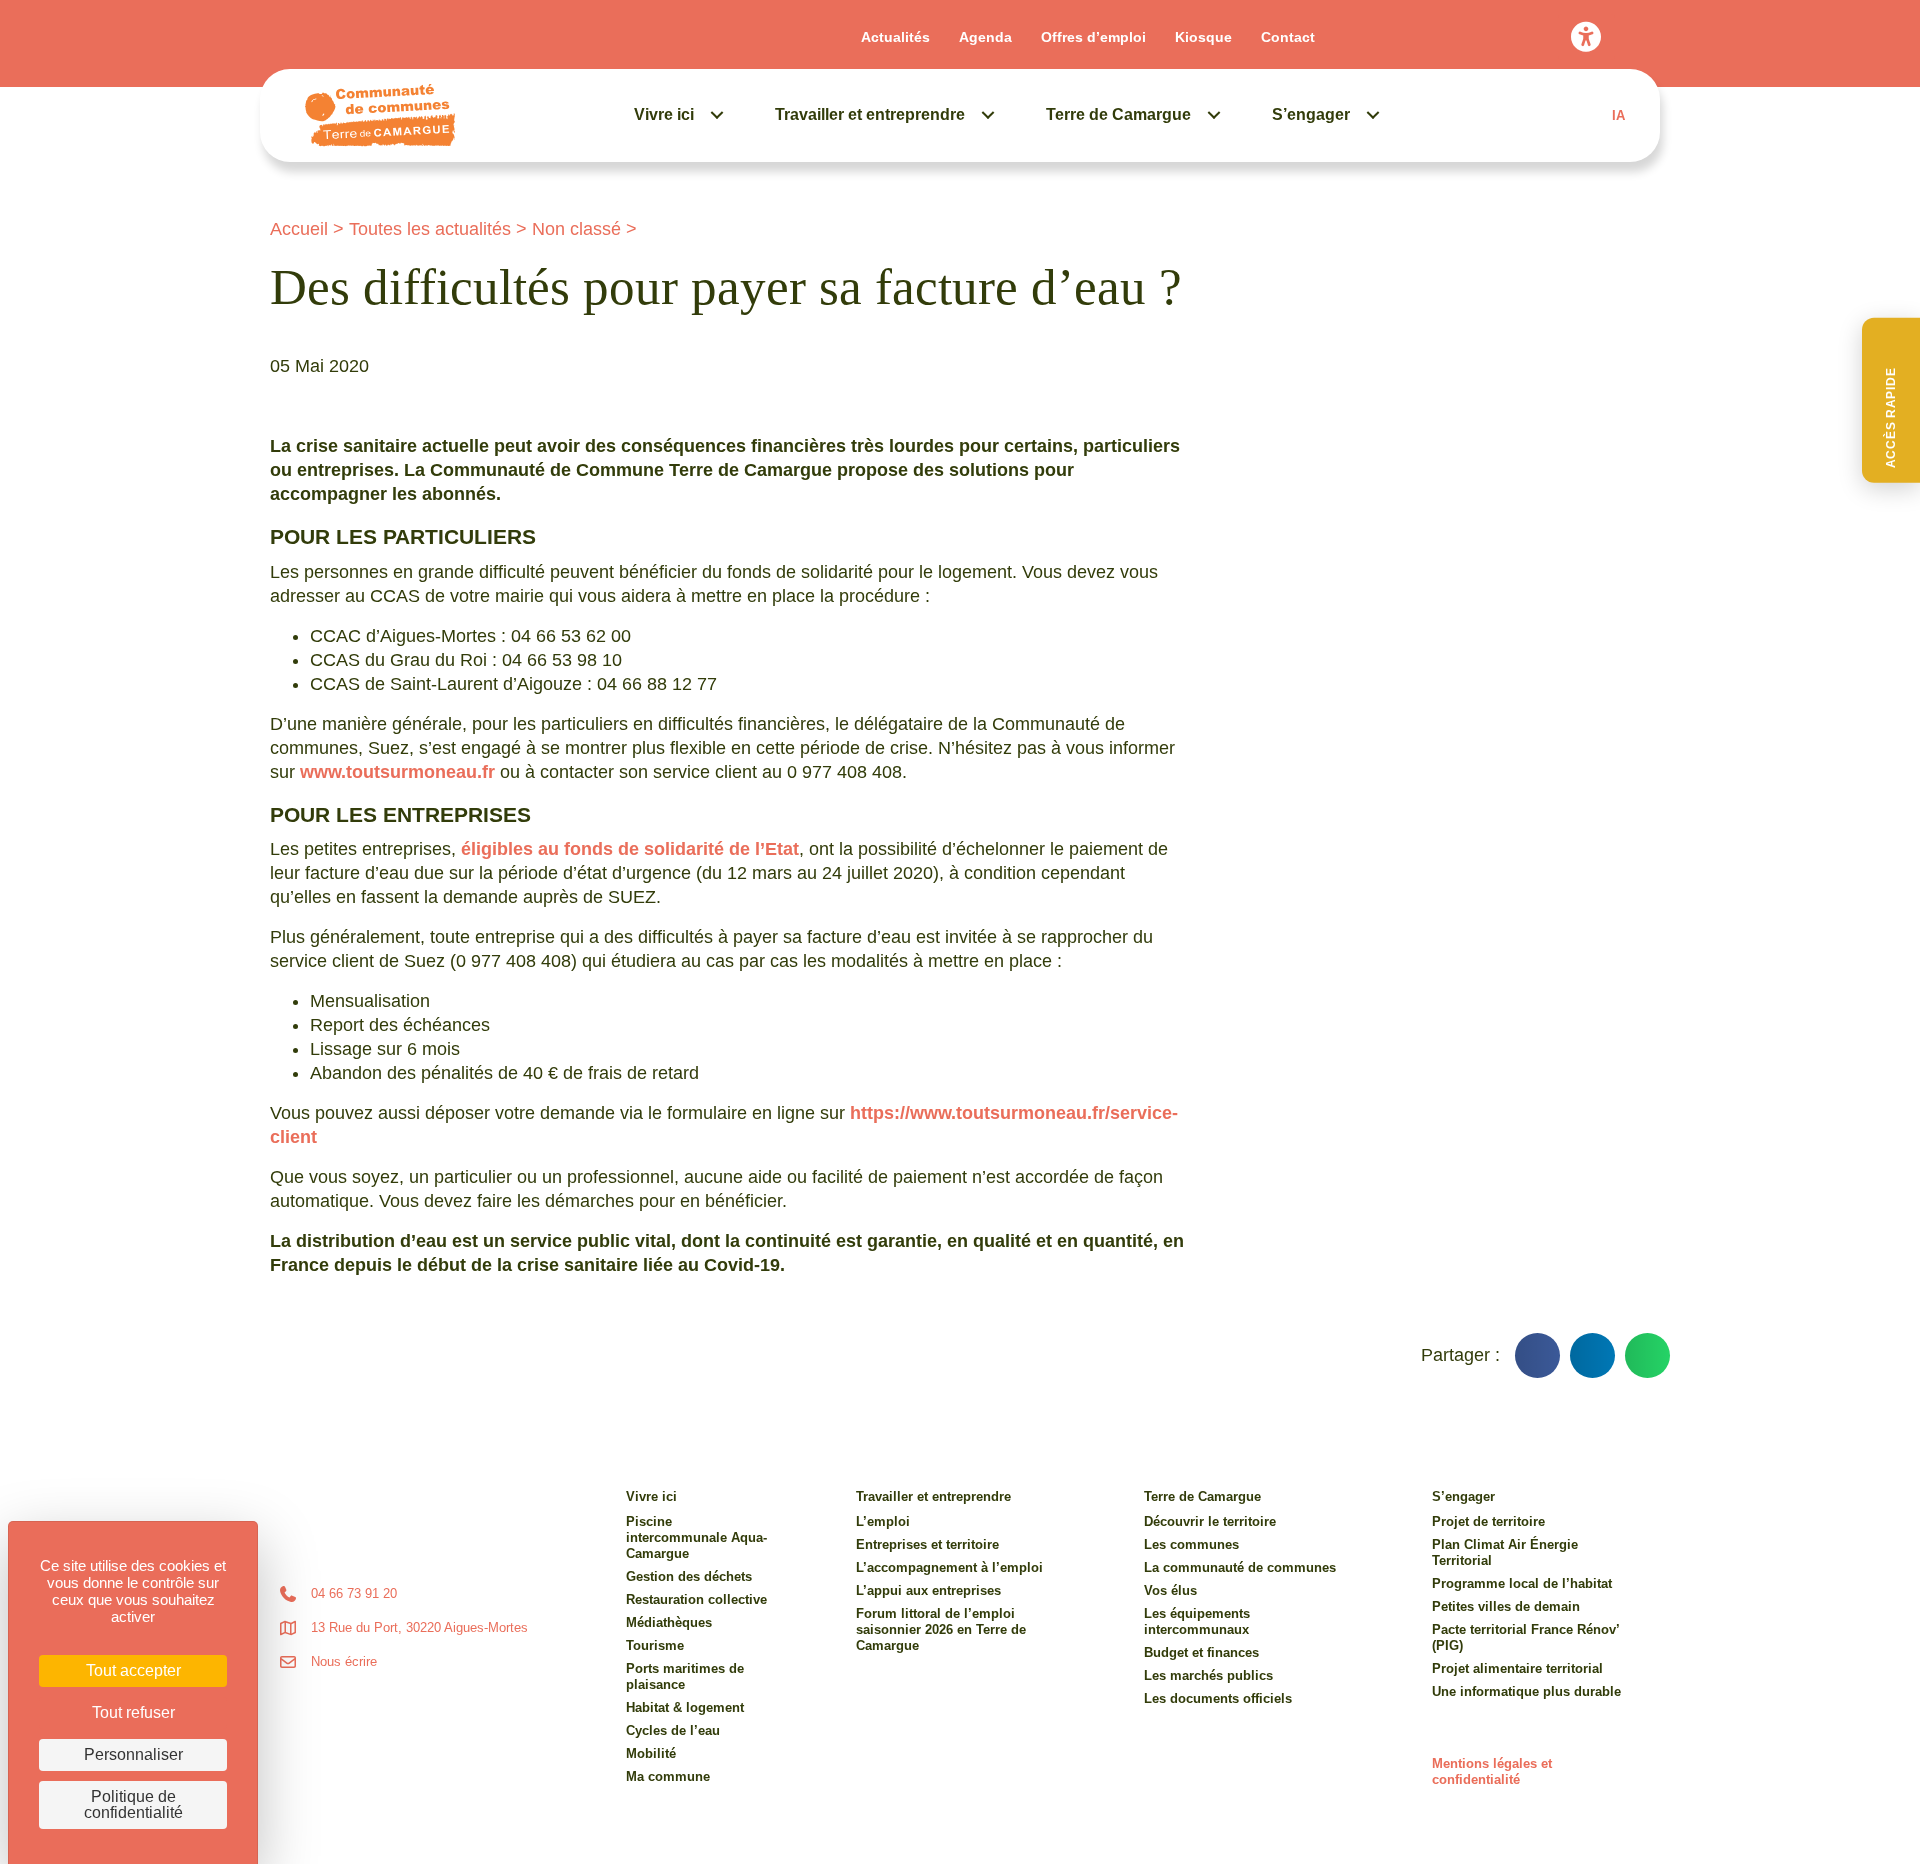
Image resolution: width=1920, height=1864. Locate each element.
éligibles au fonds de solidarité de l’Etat (630, 849)
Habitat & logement (685, 1707)
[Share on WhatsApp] (1647, 1355)
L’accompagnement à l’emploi (949, 1567)
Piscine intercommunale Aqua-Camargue (696, 1537)
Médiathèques (669, 1622)
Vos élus (1170, 1590)
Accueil (299, 229)
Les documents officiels (1218, 1698)
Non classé (576, 229)
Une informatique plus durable (1526, 1691)
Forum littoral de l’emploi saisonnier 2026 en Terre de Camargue (941, 1629)
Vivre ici (664, 114)
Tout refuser (133, 1712)
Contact (1288, 37)
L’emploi (883, 1521)
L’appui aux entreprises (928, 1590)
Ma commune (668, 1776)
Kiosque (1203, 37)
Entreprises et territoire (927, 1544)
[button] (1891, 400)
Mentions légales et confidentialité (1492, 1771)
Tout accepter (133, 1670)
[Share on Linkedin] (1592, 1355)
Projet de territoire (1488, 1521)
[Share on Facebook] (1537, 1355)
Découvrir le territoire (1210, 1521)
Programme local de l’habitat (1522, 1583)
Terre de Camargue (1118, 114)
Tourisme (655, 1645)
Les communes (1191, 1544)
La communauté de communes (1240, 1567)
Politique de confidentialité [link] (133, 1804)
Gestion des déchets (689, 1576)
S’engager (1311, 114)
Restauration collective (696, 1599)
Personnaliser (133, 1754)
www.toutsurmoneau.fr (397, 772)
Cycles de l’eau (673, 1730)
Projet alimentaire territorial (1517, 1668)
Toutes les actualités (430, 229)
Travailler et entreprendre (870, 114)
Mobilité (651, 1753)
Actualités (895, 37)
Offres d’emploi (1093, 37)
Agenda (985, 37)
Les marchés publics (1208, 1675)
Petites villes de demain (1506, 1606)
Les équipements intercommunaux (1197, 1621)
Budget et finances (1201, 1652)
